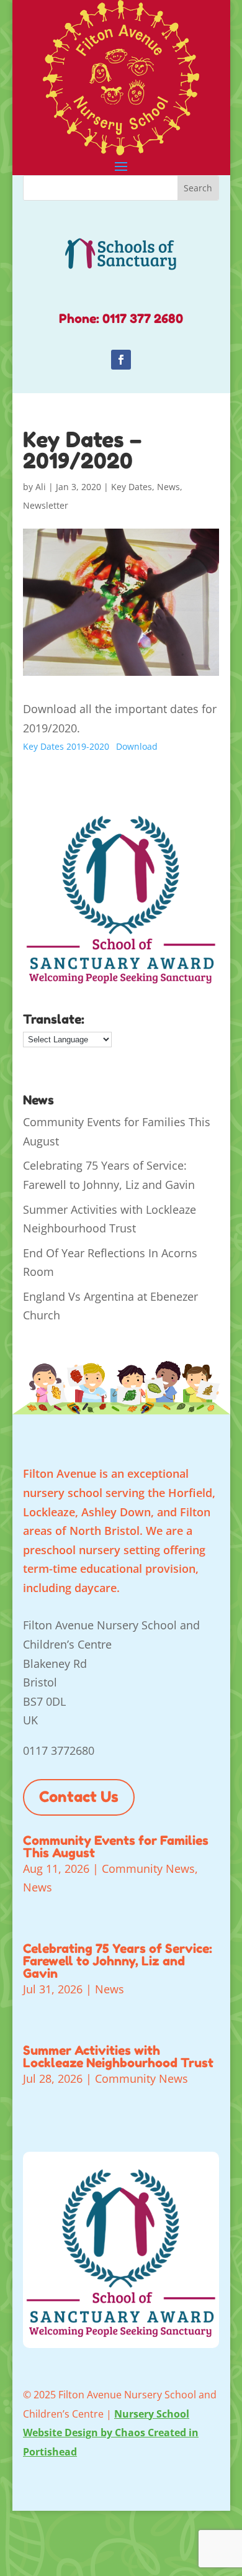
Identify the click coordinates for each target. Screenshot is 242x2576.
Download (137, 746)
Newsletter (46, 505)
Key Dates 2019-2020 (66, 746)
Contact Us (79, 1797)
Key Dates (132, 487)
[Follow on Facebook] (121, 360)
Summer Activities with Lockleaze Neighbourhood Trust (118, 2057)
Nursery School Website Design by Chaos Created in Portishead (111, 2433)
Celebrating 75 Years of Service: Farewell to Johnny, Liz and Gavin (118, 1961)
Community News (148, 1868)
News (168, 487)
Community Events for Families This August (116, 1847)
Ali (41, 487)
